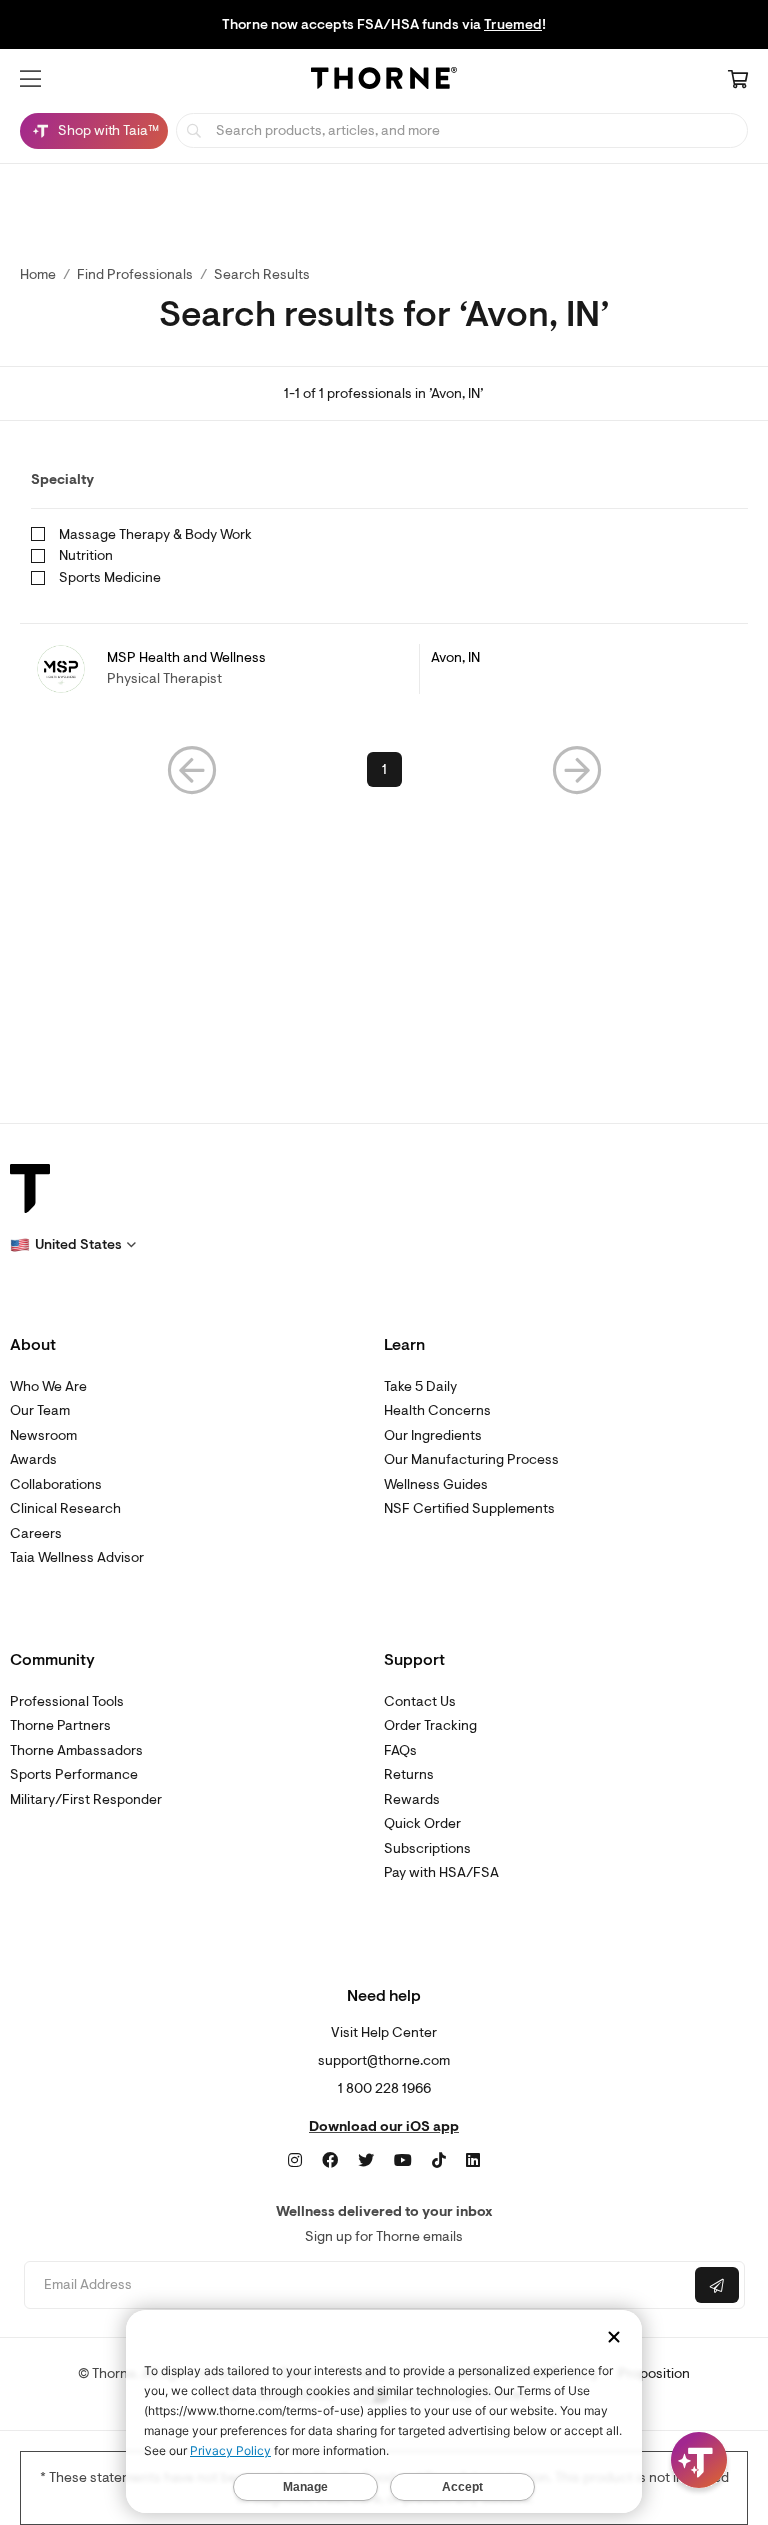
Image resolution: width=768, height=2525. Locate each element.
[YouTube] (403, 2161)
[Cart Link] (738, 81)
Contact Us (420, 1701)
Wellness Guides (436, 1484)
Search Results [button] (262, 274)
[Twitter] (366, 2161)
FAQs (400, 1750)
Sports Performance (74, 1774)
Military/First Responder (86, 1799)
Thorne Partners (60, 1725)
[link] (384, 669)
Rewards (412, 1799)
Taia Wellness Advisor (77, 1557)
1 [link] (384, 769)
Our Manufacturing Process (471, 1459)
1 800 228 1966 (384, 2088)
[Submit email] (717, 2285)
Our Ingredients (433, 1435)
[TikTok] (439, 2161)
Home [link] (38, 274)
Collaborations (56, 1484)
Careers (36, 1533)
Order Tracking (430, 1725)
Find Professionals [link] (135, 274)
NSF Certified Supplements (469, 1508)
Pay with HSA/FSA (441, 1872)
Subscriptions (427, 1848)
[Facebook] (330, 2161)
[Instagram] (295, 2161)
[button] (30, 79)
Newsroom (43, 1435)
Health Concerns (437, 1410)
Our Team (40, 1410)
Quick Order (422, 1823)
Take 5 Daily (420, 1386)
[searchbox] (462, 130)
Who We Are (48, 1386)
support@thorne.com (384, 2060)
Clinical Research (65, 1508)
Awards (33, 1459)
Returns (409, 1774)
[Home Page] (384, 81)
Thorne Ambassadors (76, 1750)
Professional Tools (67, 1701)
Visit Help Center (384, 2032)
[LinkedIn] (473, 2161)
